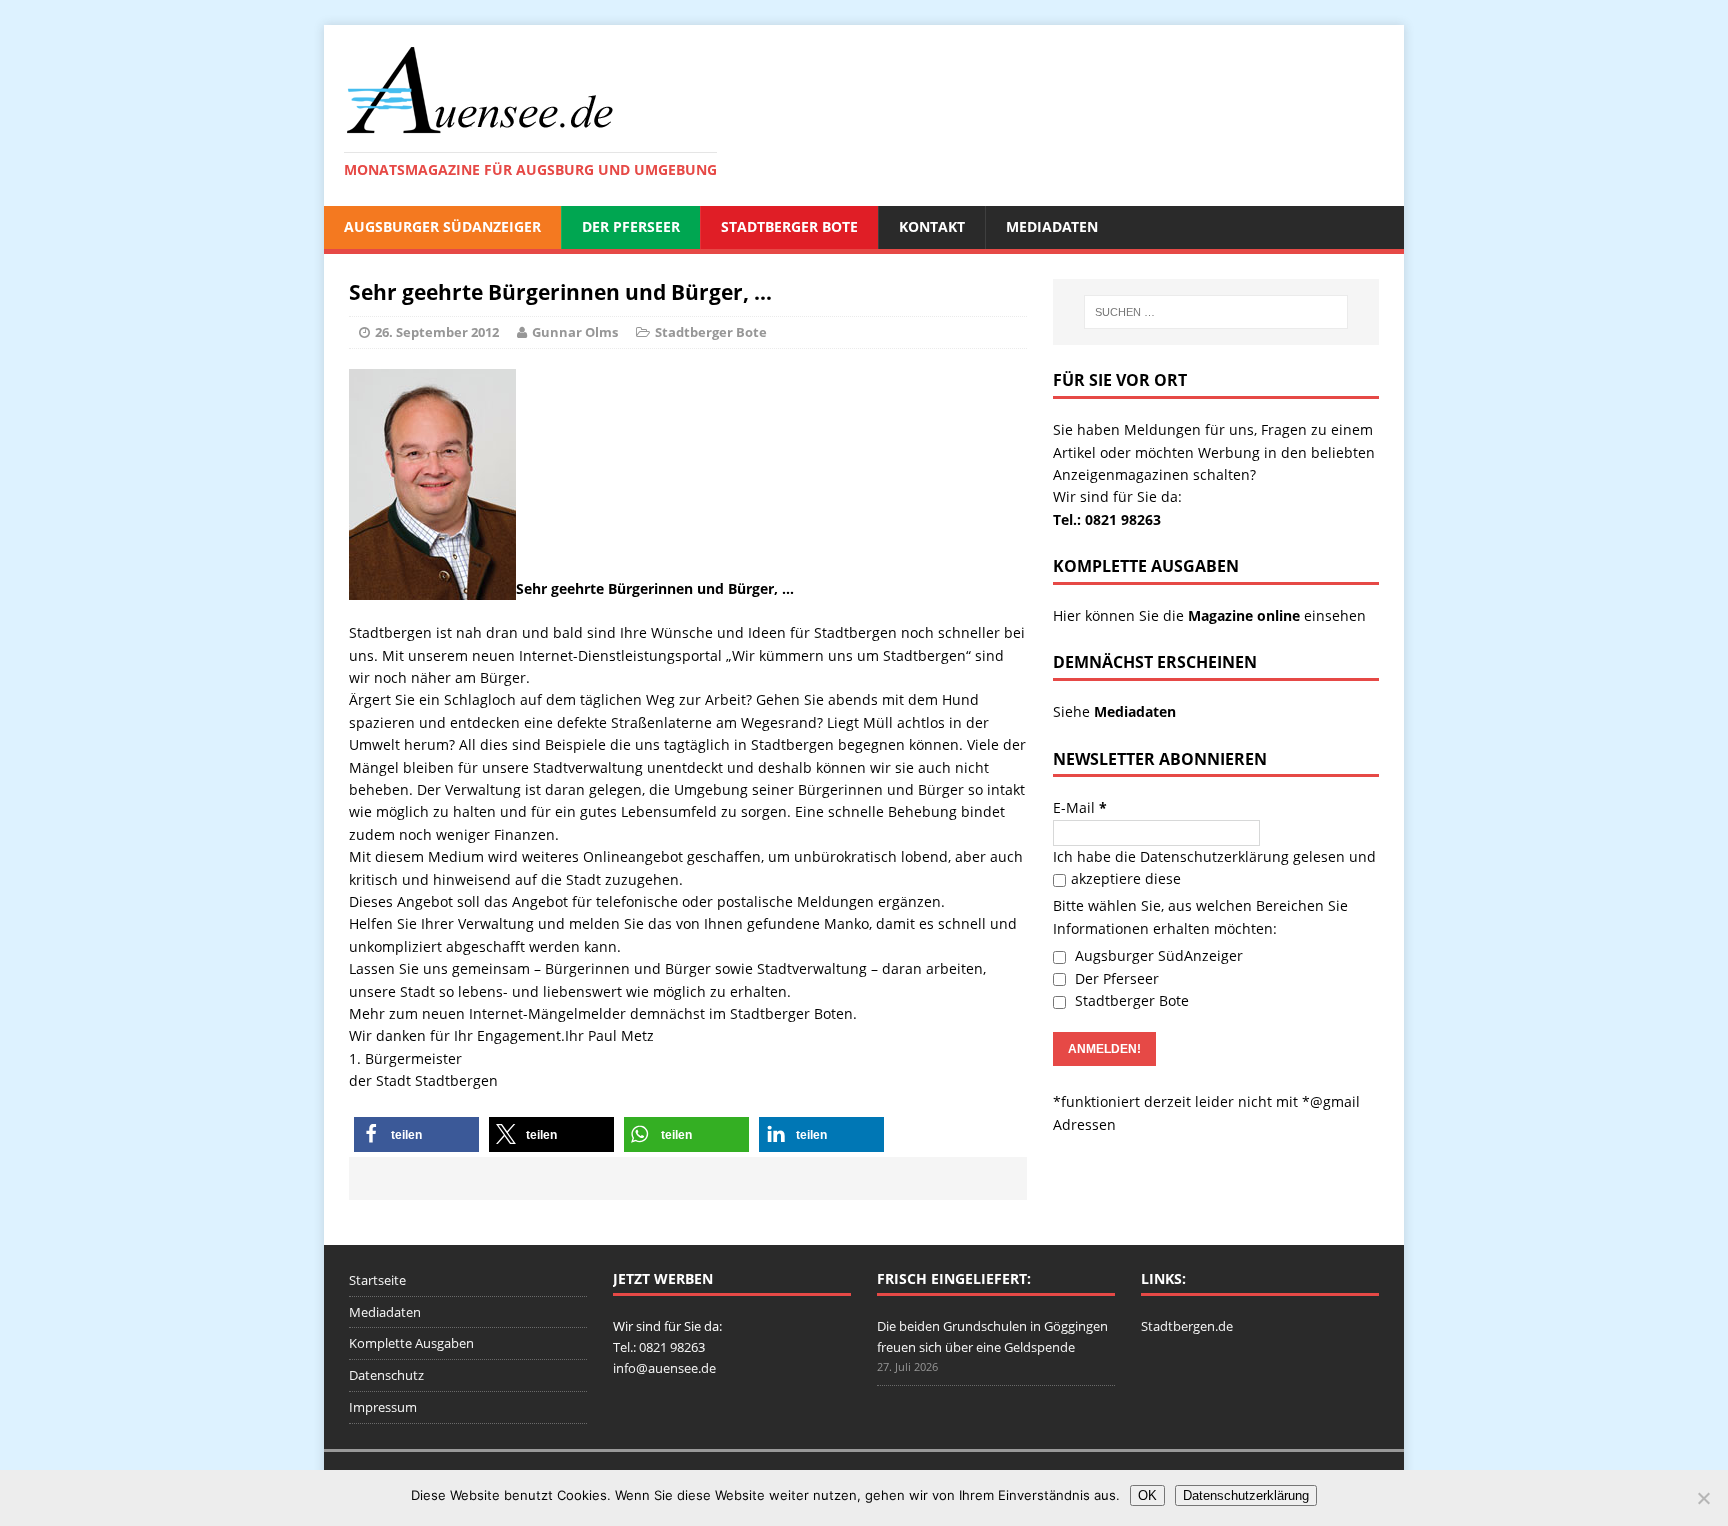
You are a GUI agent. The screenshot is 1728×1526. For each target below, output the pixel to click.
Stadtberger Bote (789, 226)
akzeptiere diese (1126, 878)
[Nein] (1703, 1498)
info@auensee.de (664, 1368)
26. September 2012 (437, 332)
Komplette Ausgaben (411, 1343)
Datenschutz (386, 1375)
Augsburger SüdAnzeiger (442, 226)
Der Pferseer (631, 226)
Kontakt (932, 226)
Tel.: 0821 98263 (1107, 519)
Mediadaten (1052, 226)
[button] (416, 1134)
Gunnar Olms (575, 332)
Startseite (377, 1280)
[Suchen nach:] (1216, 312)
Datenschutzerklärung (1214, 856)
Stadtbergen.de (1187, 1326)
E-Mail (1080, 807)
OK (1147, 1495)
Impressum (383, 1407)
